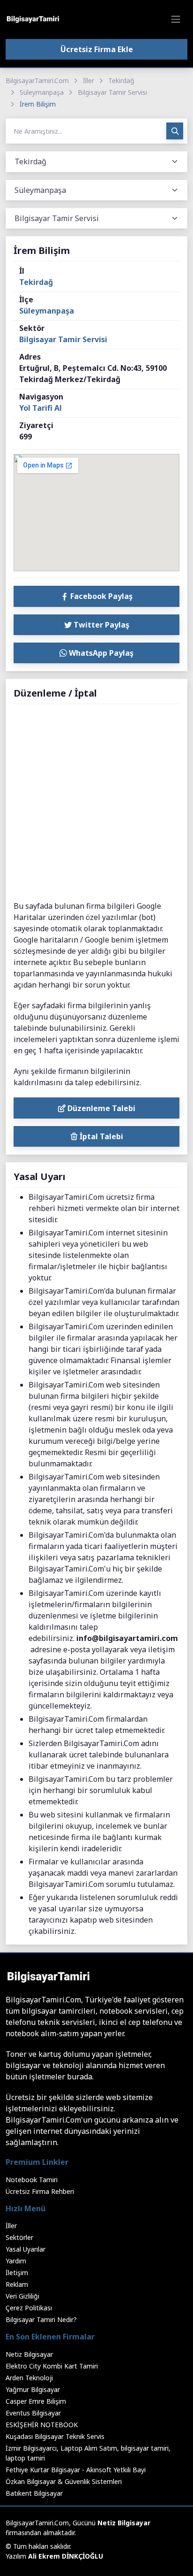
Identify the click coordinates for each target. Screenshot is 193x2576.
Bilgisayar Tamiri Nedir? (41, 2319)
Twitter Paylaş (100, 625)
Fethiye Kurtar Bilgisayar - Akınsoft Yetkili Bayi (76, 2470)
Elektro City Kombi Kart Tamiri (52, 2366)
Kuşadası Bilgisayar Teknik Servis (55, 2436)
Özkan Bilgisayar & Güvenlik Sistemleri (64, 2481)
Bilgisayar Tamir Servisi (112, 92)
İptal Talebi (100, 1136)
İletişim (17, 2273)
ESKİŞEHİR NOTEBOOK (42, 2425)
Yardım (16, 2261)
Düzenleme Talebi (100, 1108)
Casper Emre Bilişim (36, 2401)
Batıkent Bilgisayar (34, 2493)
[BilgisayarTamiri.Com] (33, 19)
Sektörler (19, 2237)
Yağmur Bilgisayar (33, 2389)
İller (89, 80)
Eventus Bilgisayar (33, 2413)
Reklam (17, 2284)
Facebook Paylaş (100, 596)
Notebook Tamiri (32, 2180)
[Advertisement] (96, 803)
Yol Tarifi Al (41, 408)
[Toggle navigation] (176, 19)
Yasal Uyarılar (26, 2249)
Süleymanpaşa (42, 92)
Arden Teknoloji (29, 2378)
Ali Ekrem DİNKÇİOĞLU (66, 2556)
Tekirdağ (121, 80)
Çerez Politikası (29, 2308)
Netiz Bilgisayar (29, 2354)
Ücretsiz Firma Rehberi (40, 2191)
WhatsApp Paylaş (100, 653)
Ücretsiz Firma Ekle (97, 49)
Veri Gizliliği (22, 2296)
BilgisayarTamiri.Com (37, 80)
